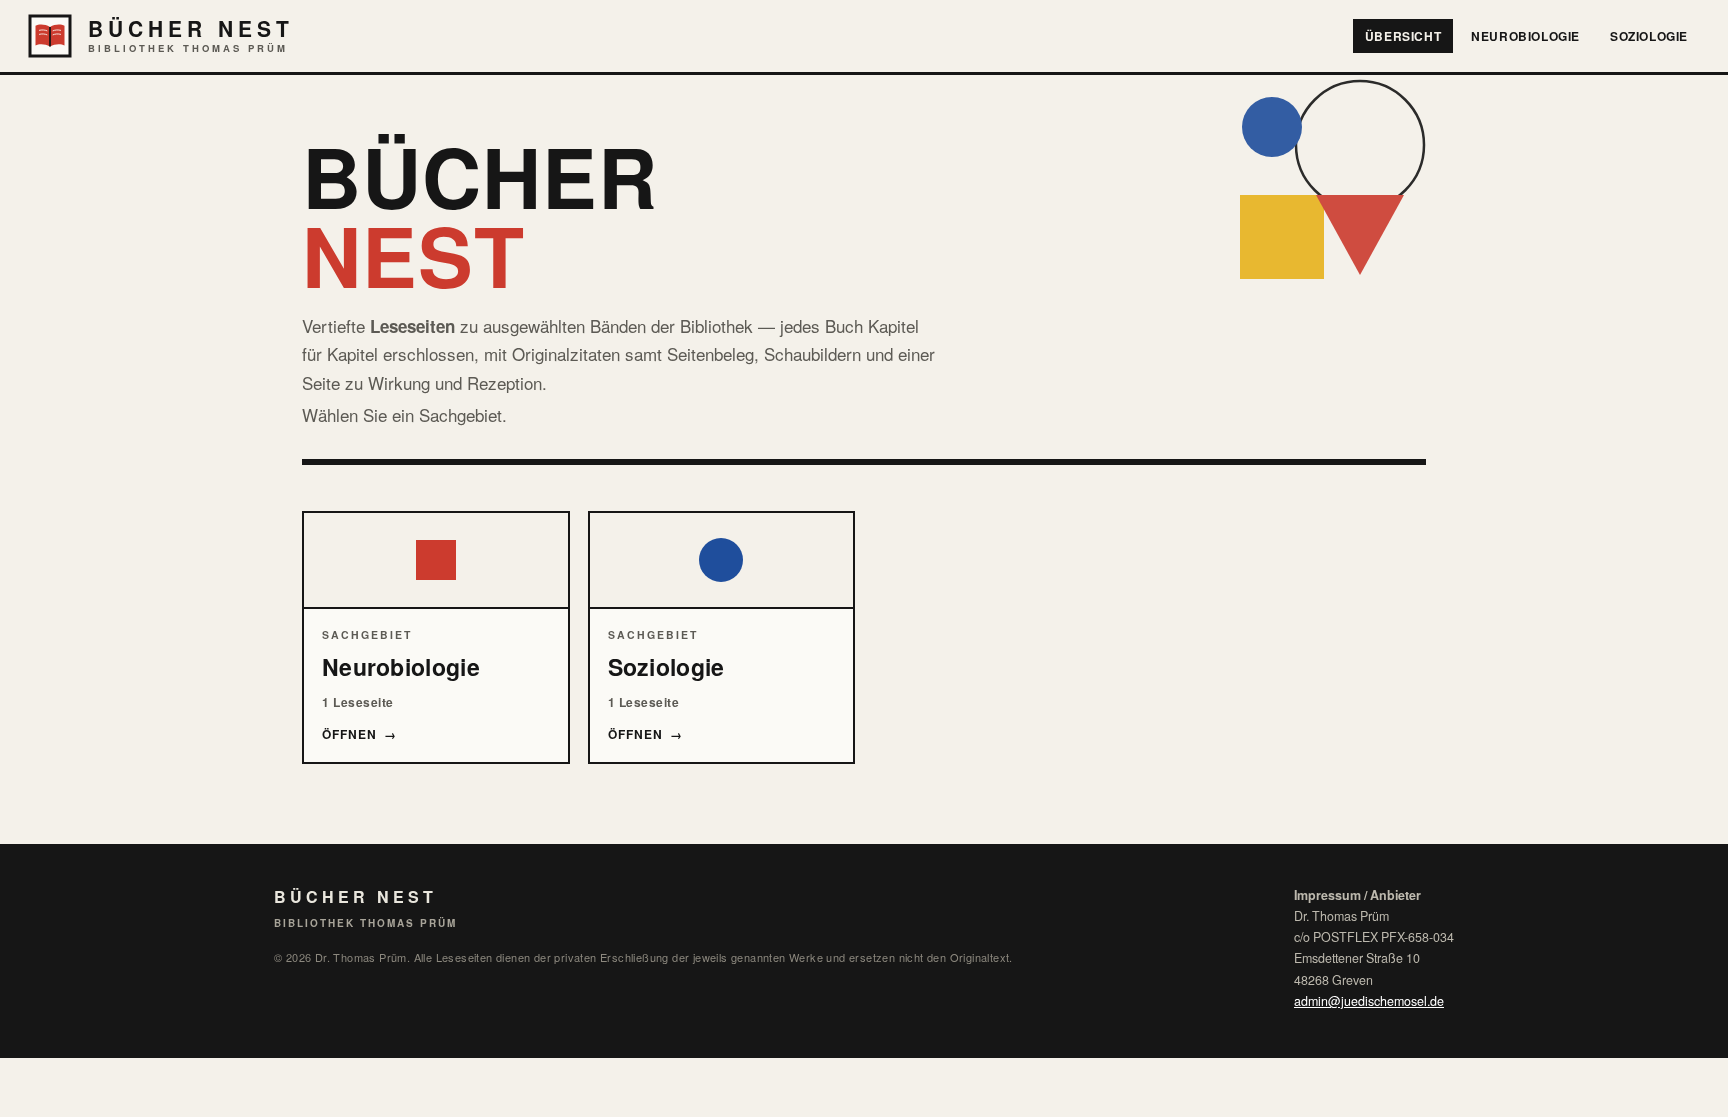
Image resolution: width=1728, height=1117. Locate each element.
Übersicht (1403, 36)
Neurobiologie (1525, 36)
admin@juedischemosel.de (1369, 1001)
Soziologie (1649, 36)
